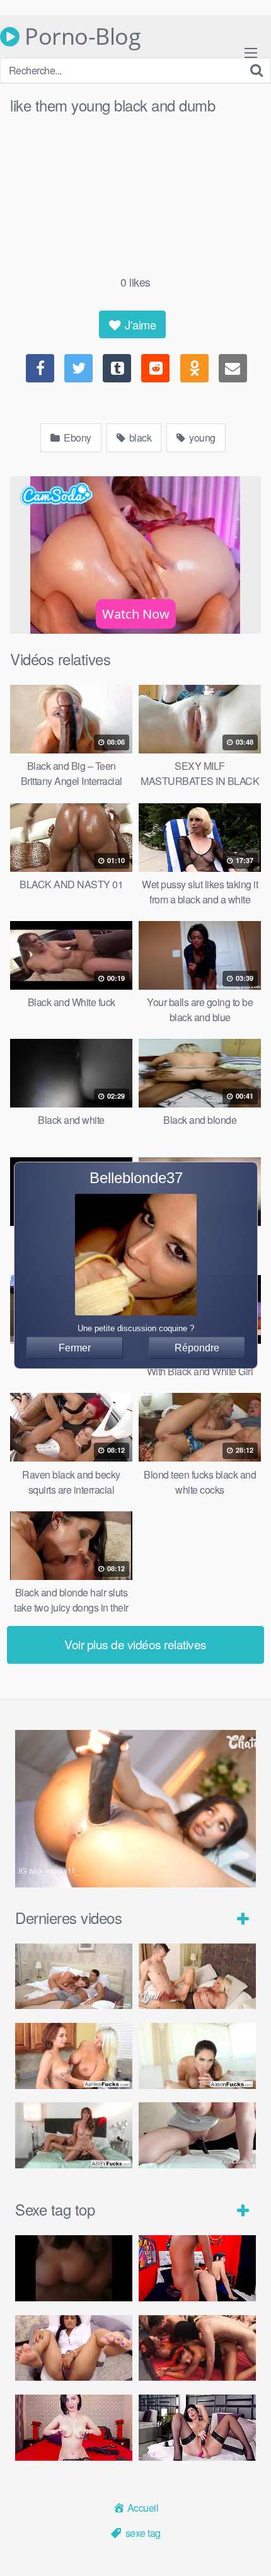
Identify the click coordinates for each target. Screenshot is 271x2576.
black (139, 438)
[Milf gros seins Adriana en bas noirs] (197, 2428)
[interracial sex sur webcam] (197, 2268)
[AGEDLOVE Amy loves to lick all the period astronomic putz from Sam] (197, 1977)
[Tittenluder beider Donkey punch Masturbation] (197, 2135)
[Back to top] (249, 2548)
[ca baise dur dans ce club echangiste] (197, 2348)
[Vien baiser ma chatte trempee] (74, 2348)
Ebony (77, 438)
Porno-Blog (80, 37)
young (201, 438)
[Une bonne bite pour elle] (74, 2428)
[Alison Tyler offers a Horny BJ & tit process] (197, 2056)
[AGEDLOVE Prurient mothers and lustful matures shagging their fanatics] (74, 1977)
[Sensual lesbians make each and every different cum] (74, 2056)
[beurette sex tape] (74, 2268)
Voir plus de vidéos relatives (135, 1644)
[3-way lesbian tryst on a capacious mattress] (74, 2135)
